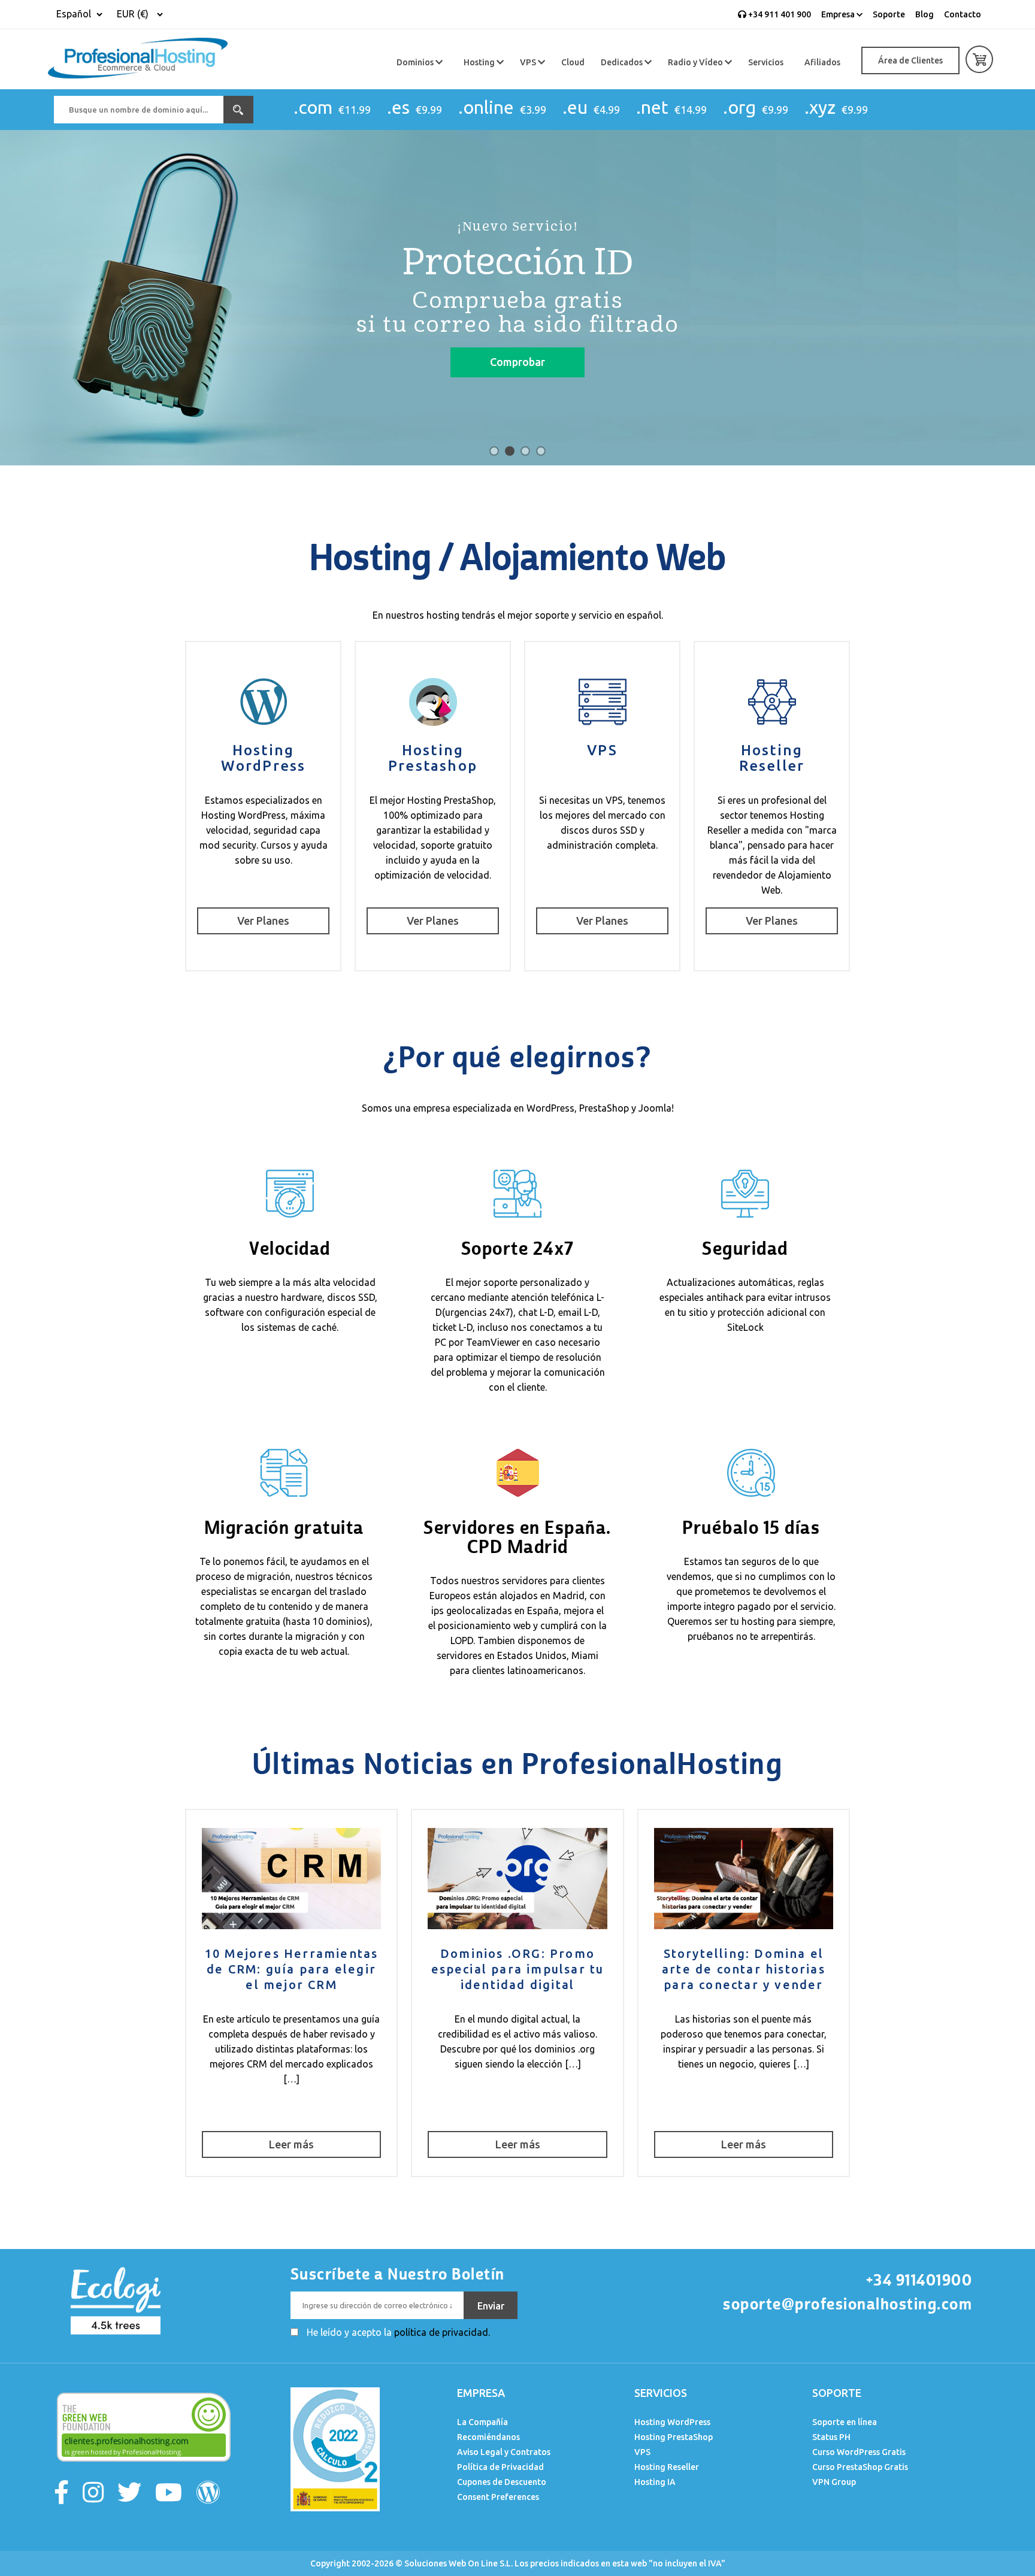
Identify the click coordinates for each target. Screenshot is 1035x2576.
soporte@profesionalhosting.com (848, 2304)
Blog (924, 14)
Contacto (963, 14)
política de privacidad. (442, 2332)
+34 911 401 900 (779, 14)
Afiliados (822, 62)
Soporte (889, 14)
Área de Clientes (910, 60)
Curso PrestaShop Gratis (860, 2467)
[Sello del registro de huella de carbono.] (335, 2448)
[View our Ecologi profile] (114, 2299)
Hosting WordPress (264, 758)
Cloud (573, 62)
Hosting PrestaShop (674, 2437)
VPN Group (834, 2482)
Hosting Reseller (772, 758)
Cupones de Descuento (502, 2482)
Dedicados (623, 62)
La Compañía (482, 2422)
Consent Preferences (498, 2497)
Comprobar (517, 362)
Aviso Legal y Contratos (504, 2452)
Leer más (291, 2144)
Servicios (766, 62)
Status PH (831, 2437)
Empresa (839, 14)
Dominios (416, 62)
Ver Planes (263, 921)
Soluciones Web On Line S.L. (459, 2563)
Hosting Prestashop (433, 758)
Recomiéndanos (488, 2437)
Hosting (480, 62)
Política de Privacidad (500, 2467)
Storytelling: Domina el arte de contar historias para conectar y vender (744, 1969)
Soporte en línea (845, 2422)
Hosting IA (655, 2482)
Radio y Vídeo (696, 62)
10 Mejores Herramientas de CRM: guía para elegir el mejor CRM (292, 1969)
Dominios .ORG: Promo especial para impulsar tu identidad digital (518, 1969)
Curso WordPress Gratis (859, 2452)
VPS (529, 62)
